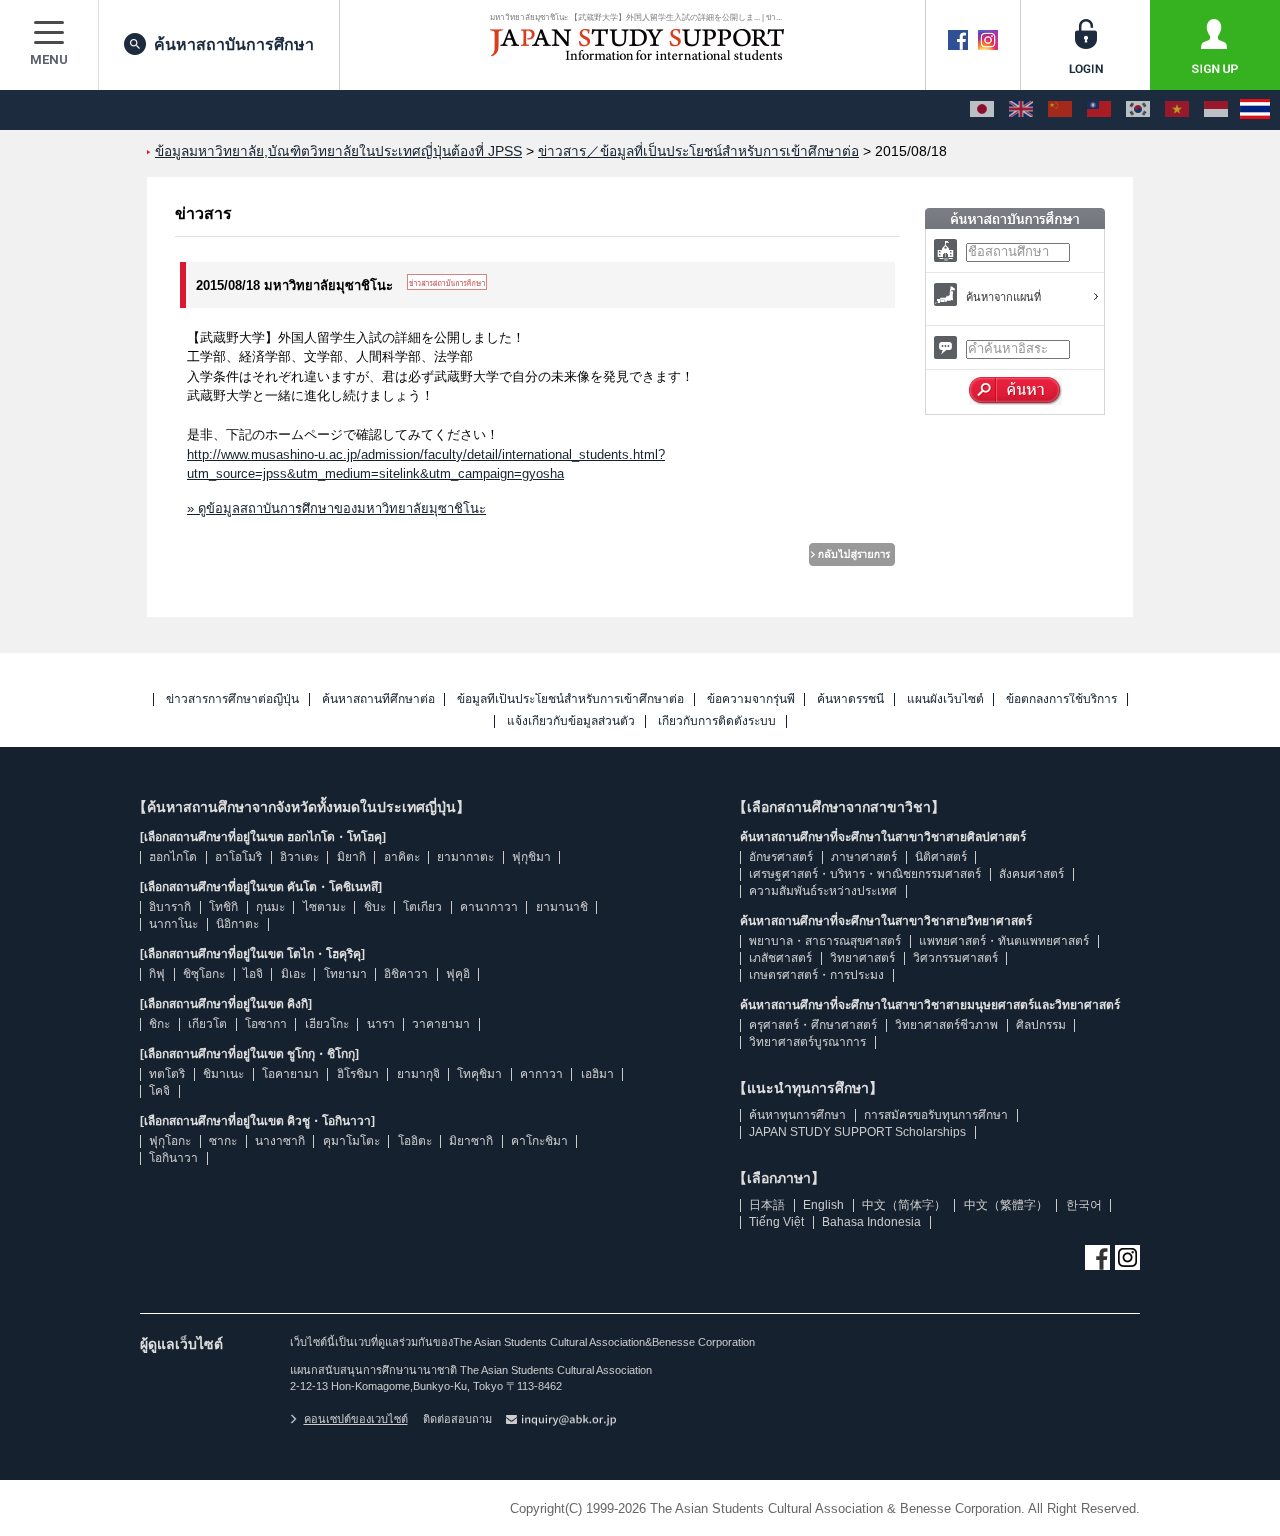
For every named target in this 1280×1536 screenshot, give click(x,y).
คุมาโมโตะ (351, 1141)
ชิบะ (375, 907)
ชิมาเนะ (223, 1074)
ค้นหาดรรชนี (850, 699)
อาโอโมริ (238, 857)
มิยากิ (351, 857)
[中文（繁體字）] (1099, 110)
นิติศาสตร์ (941, 857)
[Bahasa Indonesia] (1216, 110)
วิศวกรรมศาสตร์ (955, 958)
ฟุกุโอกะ (170, 1141)
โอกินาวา (173, 1158)
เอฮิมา (597, 1074)
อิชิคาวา (406, 974)
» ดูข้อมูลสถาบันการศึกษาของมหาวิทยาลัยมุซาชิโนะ (336, 508)
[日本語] (982, 110)
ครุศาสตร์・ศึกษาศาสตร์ (813, 1025)
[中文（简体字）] (1060, 110)
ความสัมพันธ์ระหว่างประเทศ (823, 891)
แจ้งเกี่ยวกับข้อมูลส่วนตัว (571, 721)
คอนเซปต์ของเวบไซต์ (356, 1419)
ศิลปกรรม (1041, 1025)
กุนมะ (270, 907)
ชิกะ (159, 1024)
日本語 (767, 1205)
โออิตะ (415, 1141)
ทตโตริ (167, 1074)
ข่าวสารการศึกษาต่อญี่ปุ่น (232, 699)
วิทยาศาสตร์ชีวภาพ (946, 1025)
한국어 (1084, 1205)
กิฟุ (157, 974)
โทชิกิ (223, 907)
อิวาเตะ (299, 857)
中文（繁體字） (1006, 1205)
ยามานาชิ (562, 907)
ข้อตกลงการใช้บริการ (1061, 699)
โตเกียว (422, 907)
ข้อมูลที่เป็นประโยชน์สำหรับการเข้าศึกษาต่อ (570, 699)
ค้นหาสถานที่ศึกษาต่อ (378, 699)
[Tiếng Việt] (1177, 110)
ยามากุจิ (418, 1074)
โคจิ (159, 1091)
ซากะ (223, 1141)
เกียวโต (207, 1024)
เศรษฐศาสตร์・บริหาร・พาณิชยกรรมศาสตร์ (865, 874)
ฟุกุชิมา (531, 857)
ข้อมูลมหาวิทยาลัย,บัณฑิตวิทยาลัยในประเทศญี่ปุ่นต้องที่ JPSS (338, 151)
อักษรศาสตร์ (781, 857)
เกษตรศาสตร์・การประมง (816, 975)
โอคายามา (290, 1074)
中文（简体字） (904, 1205)
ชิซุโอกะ (204, 974)
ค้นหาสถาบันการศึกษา (234, 44)
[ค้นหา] (1015, 391)
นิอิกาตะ (237, 924)
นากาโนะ (173, 924)
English (823, 1205)
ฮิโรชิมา (358, 1074)
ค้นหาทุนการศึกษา (797, 1115)
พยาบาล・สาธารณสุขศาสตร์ (825, 941)
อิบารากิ (170, 907)
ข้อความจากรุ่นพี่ (751, 699)
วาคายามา (441, 1024)
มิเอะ (293, 974)
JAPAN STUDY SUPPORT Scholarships (857, 1132)
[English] (1021, 110)
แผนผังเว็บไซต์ (945, 699)
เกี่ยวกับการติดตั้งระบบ (717, 721)
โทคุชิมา (479, 1074)
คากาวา (541, 1074)
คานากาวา (489, 907)
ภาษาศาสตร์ (864, 857)
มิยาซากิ (471, 1141)
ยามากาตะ (465, 857)
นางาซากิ (280, 1141)
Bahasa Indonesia (871, 1222)
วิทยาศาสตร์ (862, 958)
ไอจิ (253, 974)
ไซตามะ (324, 907)
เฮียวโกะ (327, 1024)
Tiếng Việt (776, 1222)
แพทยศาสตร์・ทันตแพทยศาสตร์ (1004, 941)
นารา (381, 1024)
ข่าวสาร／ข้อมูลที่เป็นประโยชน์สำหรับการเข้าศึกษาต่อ (698, 151)
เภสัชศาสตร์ (780, 958)
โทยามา (345, 974)
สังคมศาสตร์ (1031, 874)
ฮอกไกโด (173, 857)
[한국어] (1138, 110)
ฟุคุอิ (458, 974)
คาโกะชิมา (539, 1141)
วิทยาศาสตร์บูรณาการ (807, 1042)
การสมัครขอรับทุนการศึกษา (936, 1115)
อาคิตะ (402, 857)
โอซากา (266, 1024)
